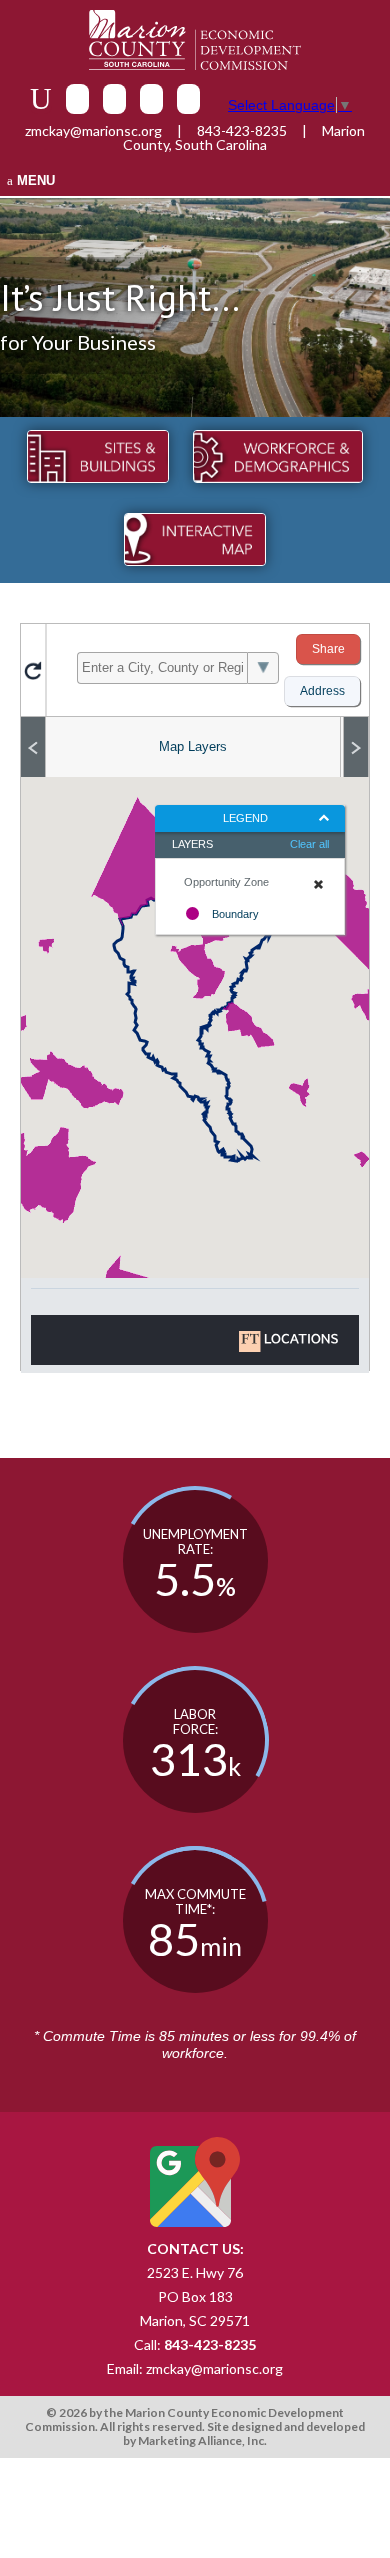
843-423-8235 (242, 130)
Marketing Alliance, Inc (201, 2440)
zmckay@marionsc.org (93, 130)
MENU (34, 180)
